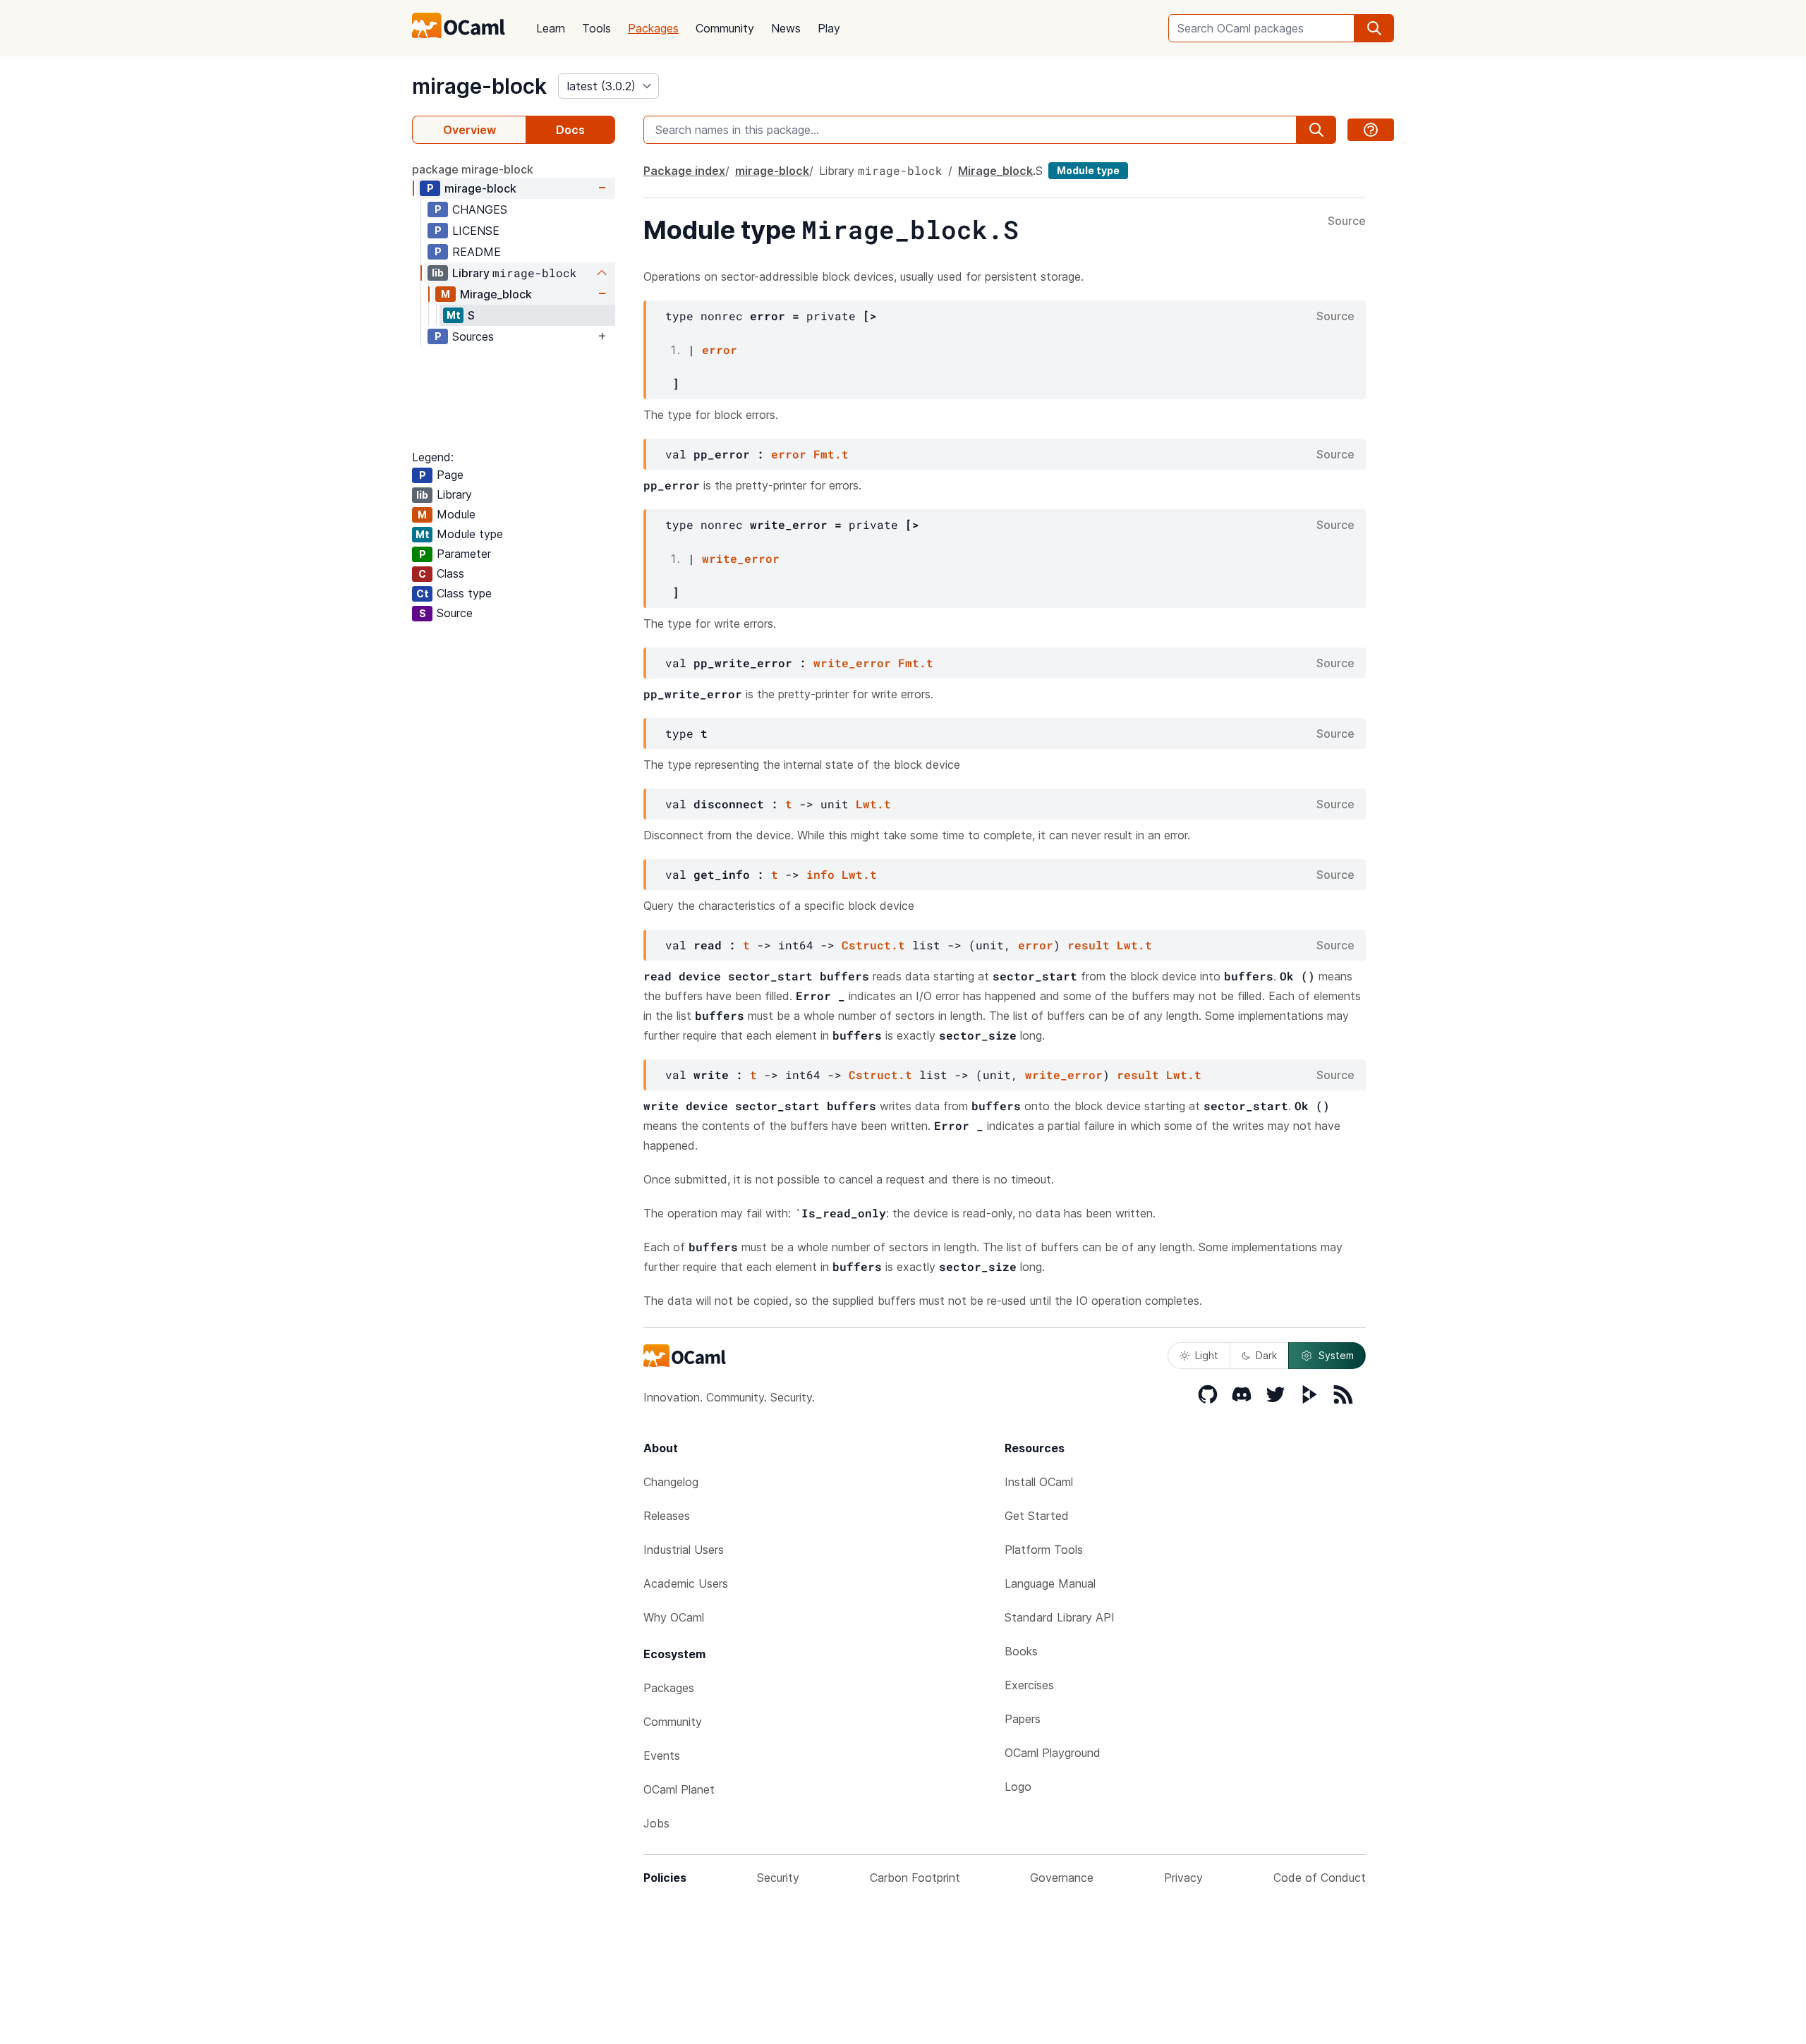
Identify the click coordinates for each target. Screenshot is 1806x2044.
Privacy (1183, 1878)
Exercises (1029, 1685)
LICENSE (476, 231)
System (1336, 1355)
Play (829, 28)
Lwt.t (873, 804)
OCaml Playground (1053, 1753)
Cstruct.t (873, 945)
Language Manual (1050, 1583)
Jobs (656, 1823)
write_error (741, 558)
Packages (653, 28)
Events (662, 1756)
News (786, 28)
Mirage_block (496, 294)
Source (1347, 221)
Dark (1266, 1355)
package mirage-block (473, 169)
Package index (684, 171)
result (1089, 945)
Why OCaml (674, 1617)
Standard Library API (1060, 1617)
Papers (1023, 1719)
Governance (1062, 1878)
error (720, 349)
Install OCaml (1039, 1482)
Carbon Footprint (915, 1878)
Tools (596, 28)
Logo (1018, 1787)
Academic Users (686, 1583)
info (820, 874)
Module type (1088, 170)
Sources (473, 336)
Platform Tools (1044, 1550)
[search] (1374, 28)
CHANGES (480, 209)
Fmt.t (831, 454)
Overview (469, 130)
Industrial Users (684, 1550)
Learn (551, 28)
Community (725, 28)
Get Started (1037, 1516)
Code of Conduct (1320, 1878)
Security (778, 1878)
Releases (667, 1516)
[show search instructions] (1371, 130)
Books (1021, 1651)
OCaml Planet (679, 1789)
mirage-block (479, 86)
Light (1207, 1355)
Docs (570, 130)
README (477, 252)
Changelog (671, 1482)
